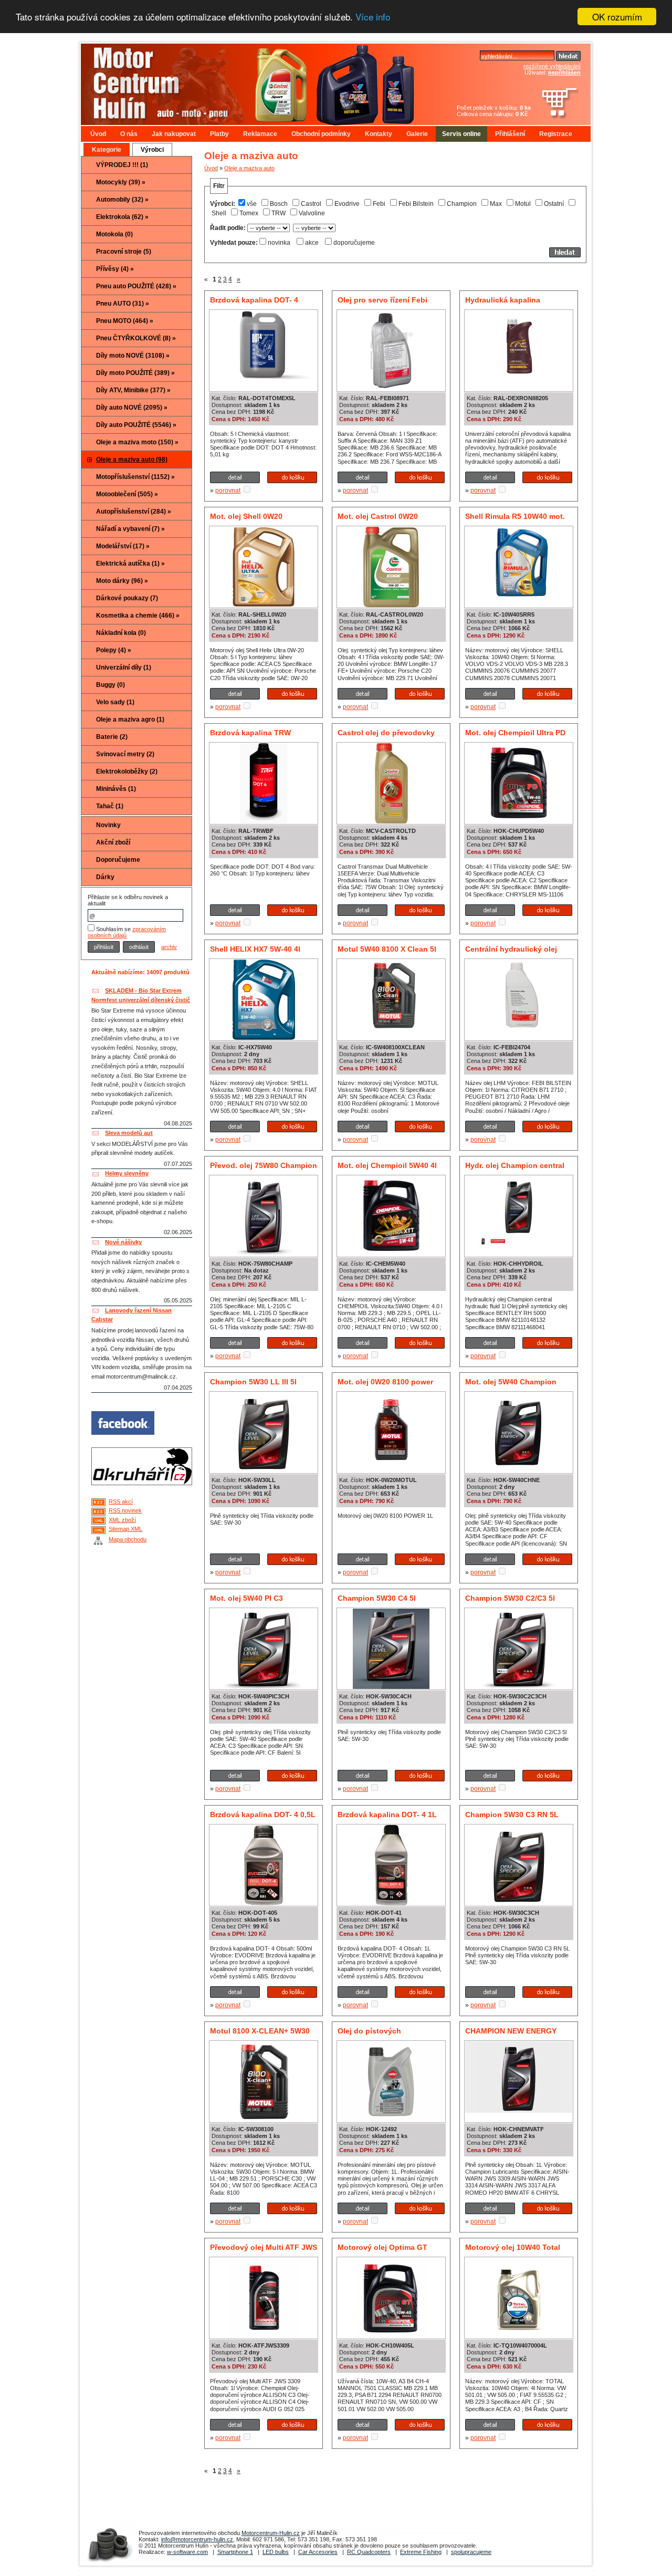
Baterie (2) (112, 737)
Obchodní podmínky (321, 134)
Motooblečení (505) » (127, 494)
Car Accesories (318, 2552)
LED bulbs (276, 2552)
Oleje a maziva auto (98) (132, 460)
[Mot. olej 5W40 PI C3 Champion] (264, 1687)
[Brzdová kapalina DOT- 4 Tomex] (264, 380)
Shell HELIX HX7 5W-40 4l (255, 949)
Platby (219, 134)
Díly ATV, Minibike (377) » (133, 390)
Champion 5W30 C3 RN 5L (512, 1814)
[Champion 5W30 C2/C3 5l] (519, 1687)
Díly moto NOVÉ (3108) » (133, 356)
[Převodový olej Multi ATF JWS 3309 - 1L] (264, 2336)
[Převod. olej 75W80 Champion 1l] (264, 1254)
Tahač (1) (110, 806)
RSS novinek (125, 1510)
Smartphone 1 (235, 2552)
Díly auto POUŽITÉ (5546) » (136, 425)
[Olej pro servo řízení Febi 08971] (391, 389)
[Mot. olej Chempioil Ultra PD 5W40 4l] (519, 821)
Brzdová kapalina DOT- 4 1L (387, 1814)
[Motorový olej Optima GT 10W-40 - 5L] (391, 2336)
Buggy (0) (111, 685)
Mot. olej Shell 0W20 (246, 516)
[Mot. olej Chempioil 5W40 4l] (391, 1254)
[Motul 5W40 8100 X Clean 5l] (391, 1029)
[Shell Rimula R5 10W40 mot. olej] (519, 596)
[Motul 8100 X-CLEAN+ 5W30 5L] (264, 2120)
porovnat (228, 491)
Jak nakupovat (174, 134)
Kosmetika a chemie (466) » (138, 616)
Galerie (417, 134)
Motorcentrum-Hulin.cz (271, 2533)
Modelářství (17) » (123, 546)
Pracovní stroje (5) (124, 252)
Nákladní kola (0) (121, 633)
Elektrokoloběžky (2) (127, 771)
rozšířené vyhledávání (552, 66)
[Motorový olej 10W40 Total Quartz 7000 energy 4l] (519, 2336)
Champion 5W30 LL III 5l (253, 1382)
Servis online (461, 134)
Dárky (105, 877)
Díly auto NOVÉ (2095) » (132, 408)
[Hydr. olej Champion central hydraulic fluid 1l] (519, 1254)
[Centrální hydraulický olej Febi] (519, 1029)
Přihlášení (510, 134)
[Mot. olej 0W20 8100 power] (391, 1470)
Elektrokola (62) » (122, 217)
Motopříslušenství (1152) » (135, 477)
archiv (169, 947)
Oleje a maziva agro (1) (130, 719)
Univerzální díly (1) (124, 668)
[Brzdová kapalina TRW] (264, 821)
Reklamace (260, 134)
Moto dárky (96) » (122, 581)
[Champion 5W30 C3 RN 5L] (519, 1903)
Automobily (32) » (122, 200)
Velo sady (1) (115, 702)
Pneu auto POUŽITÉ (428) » (136, 286)
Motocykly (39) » (121, 182)
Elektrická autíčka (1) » (130, 564)
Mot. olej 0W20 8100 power (385, 1382)
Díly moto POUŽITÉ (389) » (135, 373)
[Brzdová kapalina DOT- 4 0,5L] (264, 1903)
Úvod (98, 134)
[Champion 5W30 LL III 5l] (264, 1470)
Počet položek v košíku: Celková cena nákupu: (494, 111)
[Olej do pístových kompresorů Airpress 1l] (391, 2120)
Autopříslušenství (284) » (134, 512)
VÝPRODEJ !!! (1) (122, 165)
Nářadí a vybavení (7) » (130, 529)
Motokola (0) (114, 234)
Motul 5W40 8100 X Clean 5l (387, 949)
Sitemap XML (125, 1529)
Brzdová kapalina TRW (250, 733)
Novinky (108, 825)
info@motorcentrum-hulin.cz (197, 2539)
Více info (373, 17)
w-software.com (187, 2552)
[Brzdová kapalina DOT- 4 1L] (391, 1903)
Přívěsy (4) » (115, 269)
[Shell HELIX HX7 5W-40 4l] (264, 1038)
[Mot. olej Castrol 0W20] (391, 605)
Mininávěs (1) (116, 789)
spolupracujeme (471, 2552)
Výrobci (152, 150)
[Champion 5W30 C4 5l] (391, 1687)
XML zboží (122, 1520)
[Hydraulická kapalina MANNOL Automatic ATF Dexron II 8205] (519, 389)
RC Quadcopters (369, 2552)
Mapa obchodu (128, 1539)
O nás (129, 134)
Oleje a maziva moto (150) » (137, 442)
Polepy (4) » (114, 650)
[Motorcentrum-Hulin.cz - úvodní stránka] (249, 80)
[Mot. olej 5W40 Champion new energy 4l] (519, 1467)
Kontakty (379, 134)
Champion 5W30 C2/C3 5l (510, 1598)
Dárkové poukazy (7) (127, 598)
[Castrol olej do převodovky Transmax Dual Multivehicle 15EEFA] (391, 821)
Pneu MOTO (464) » (125, 321)
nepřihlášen (564, 72)
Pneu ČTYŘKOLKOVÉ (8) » (136, 338)
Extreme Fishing (421, 2552)
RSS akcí (121, 1501)
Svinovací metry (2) (125, 754)
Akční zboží (113, 842)
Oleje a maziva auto (249, 168)
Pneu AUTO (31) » (123, 304)
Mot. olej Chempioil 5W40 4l (387, 1165)
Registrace (556, 134)
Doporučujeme (118, 860)
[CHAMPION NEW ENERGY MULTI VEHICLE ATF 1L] (519, 2111)
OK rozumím (617, 17)
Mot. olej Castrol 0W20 (378, 516)
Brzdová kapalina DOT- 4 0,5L (263, 1814)
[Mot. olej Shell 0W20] (264, 605)
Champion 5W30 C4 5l (377, 1598)
